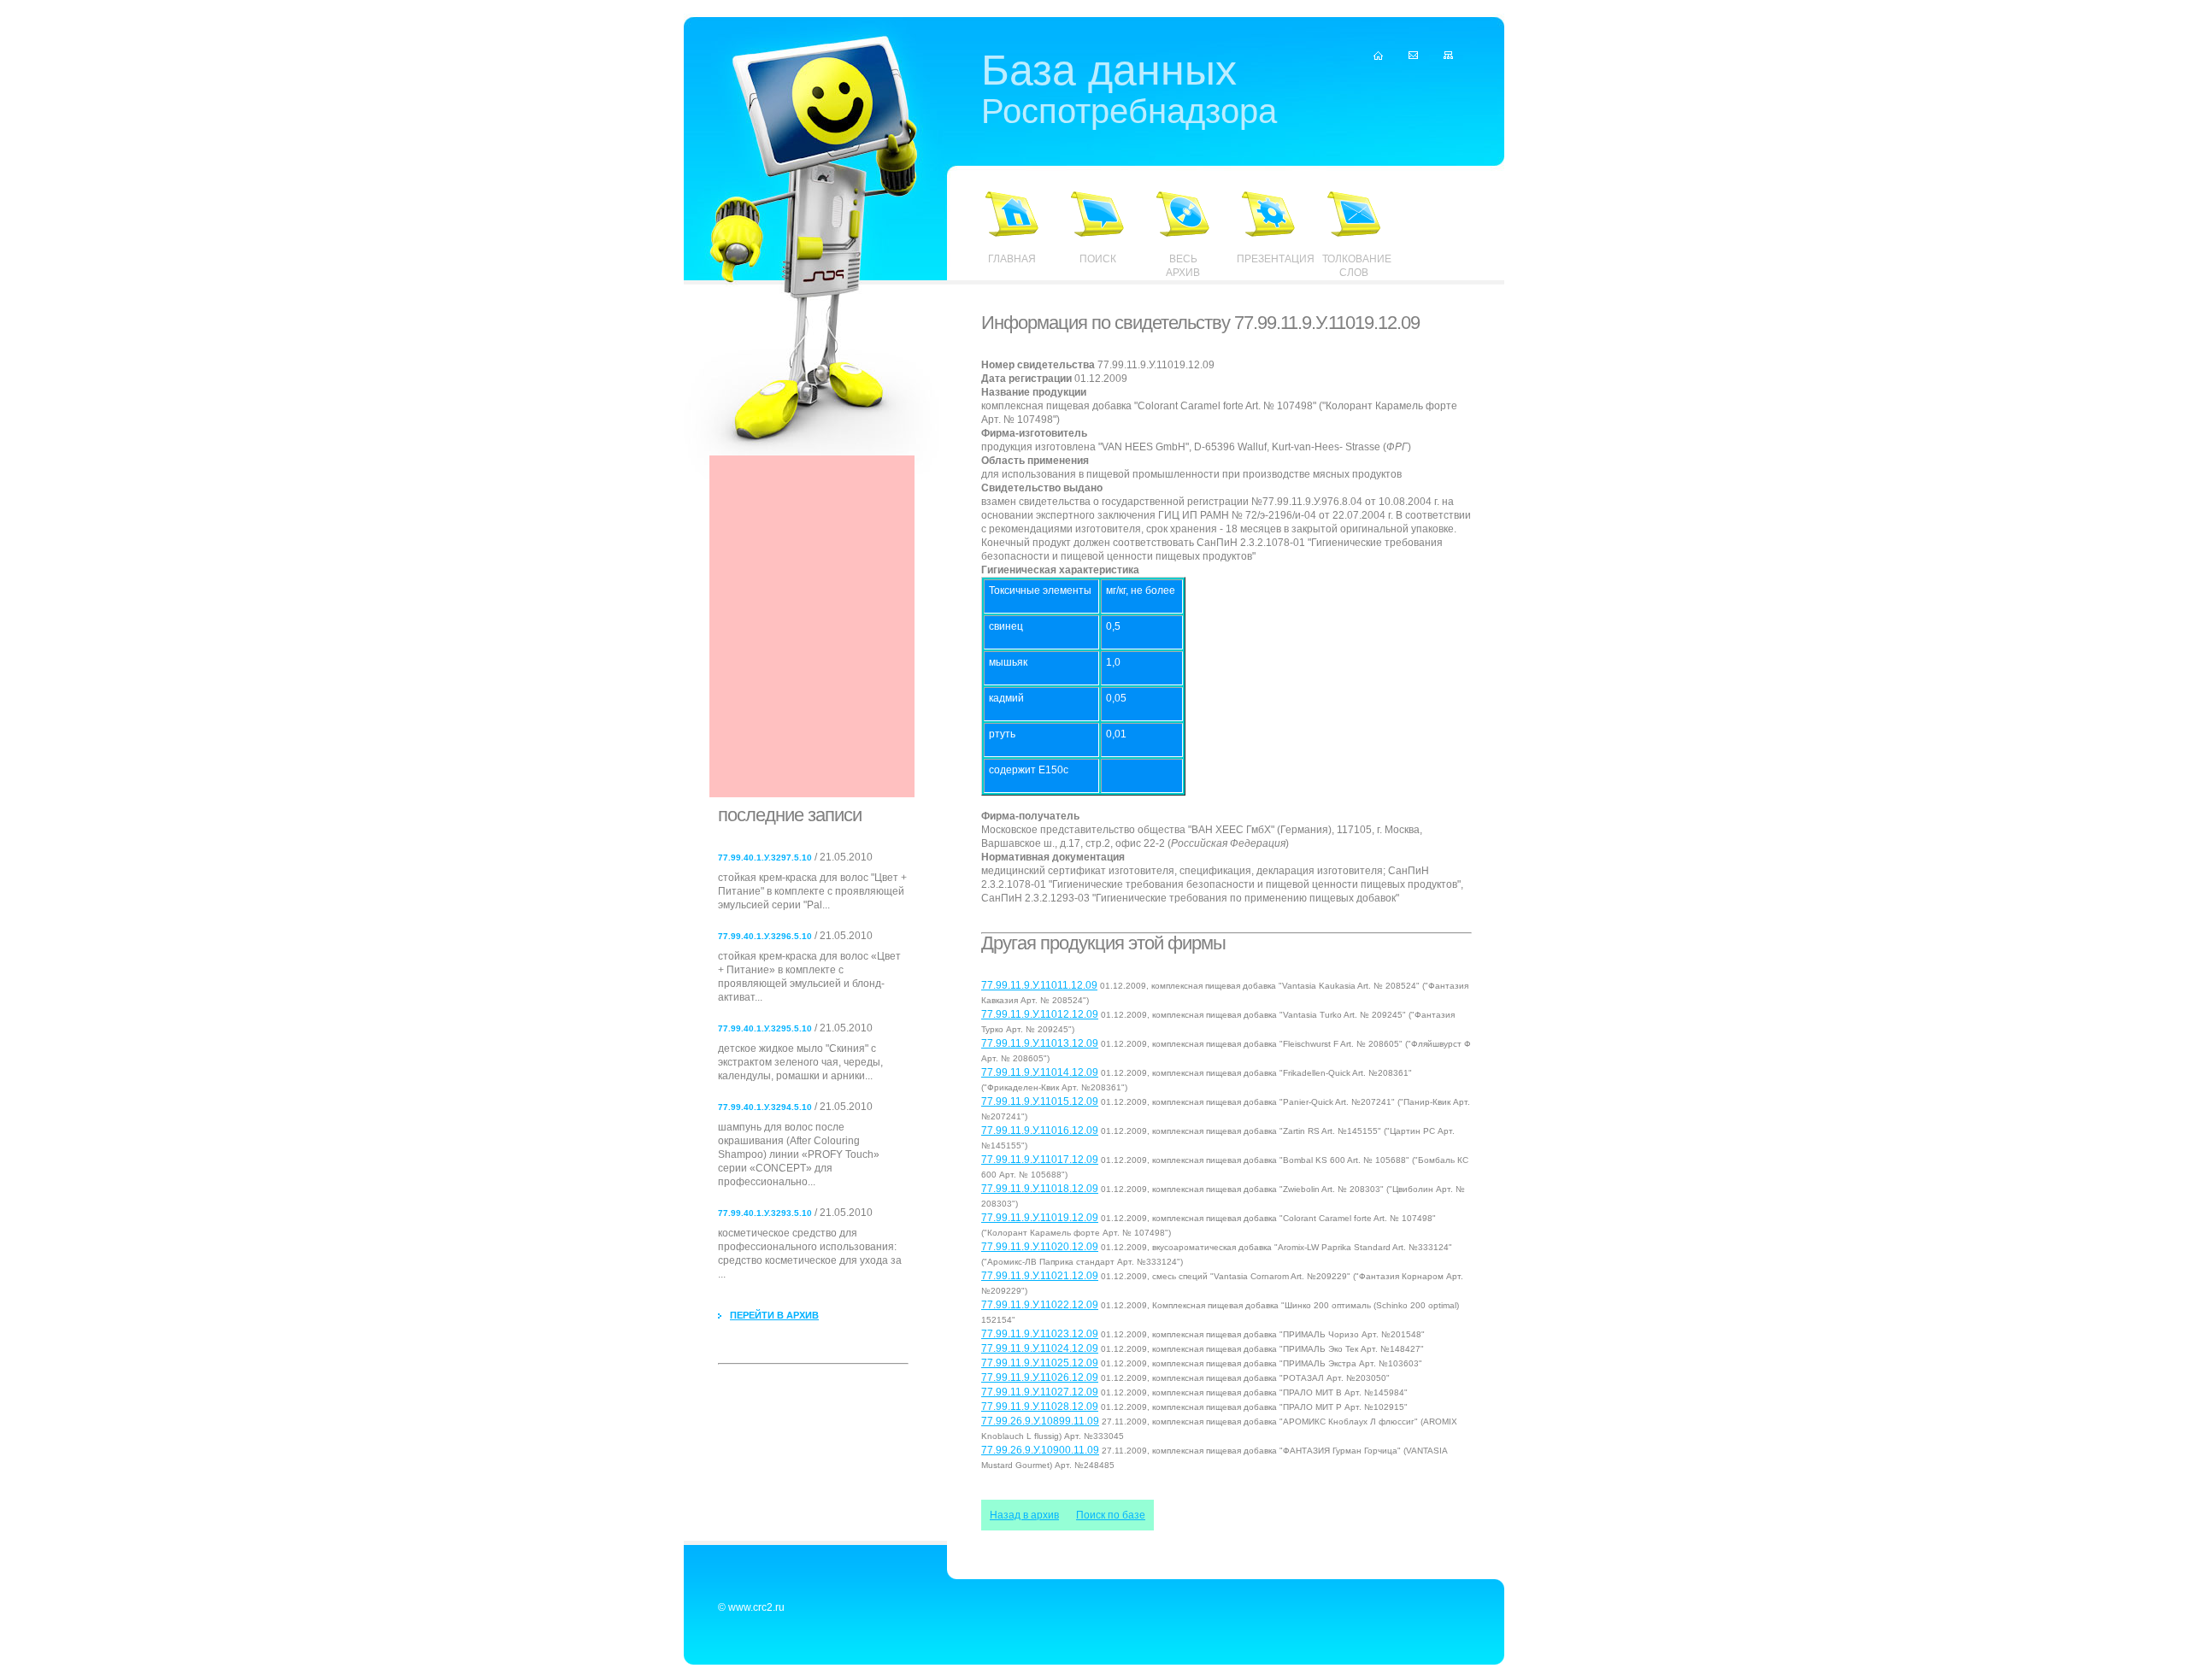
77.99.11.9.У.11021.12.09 (1040, 1276)
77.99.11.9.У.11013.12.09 (1040, 1043)
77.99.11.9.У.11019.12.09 (1040, 1218)
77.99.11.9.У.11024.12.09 (1040, 1348)
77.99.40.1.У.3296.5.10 (765, 936)
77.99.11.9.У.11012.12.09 (1040, 1014)
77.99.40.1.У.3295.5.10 (765, 1028)
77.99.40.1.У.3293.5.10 (765, 1213)
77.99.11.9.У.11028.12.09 (1040, 1407)
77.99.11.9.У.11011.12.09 (1039, 985)
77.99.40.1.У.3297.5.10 (765, 858)
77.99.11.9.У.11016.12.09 (1040, 1131)
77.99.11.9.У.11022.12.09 (1040, 1305)
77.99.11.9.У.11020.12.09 (1040, 1247)
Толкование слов (1354, 266)
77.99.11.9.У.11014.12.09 (1040, 1072)
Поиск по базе (1111, 1515)
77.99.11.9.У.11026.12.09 (1040, 1377)
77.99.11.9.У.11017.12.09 (1040, 1160)
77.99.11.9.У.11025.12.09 (1040, 1363)
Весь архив (1183, 266)
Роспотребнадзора (1129, 92)
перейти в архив (774, 1315)
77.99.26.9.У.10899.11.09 (1040, 1421)
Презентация (1268, 259)
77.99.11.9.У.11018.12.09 (1040, 1189)
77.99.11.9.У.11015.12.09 (1040, 1101)
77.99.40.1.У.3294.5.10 (765, 1107)
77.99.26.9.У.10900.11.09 (1040, 1450)
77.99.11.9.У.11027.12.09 (1040, 1392)
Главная (1012, 259)
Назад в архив (1024, 1515)
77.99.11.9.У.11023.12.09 (1040, 1334)
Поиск (1098, 259)
